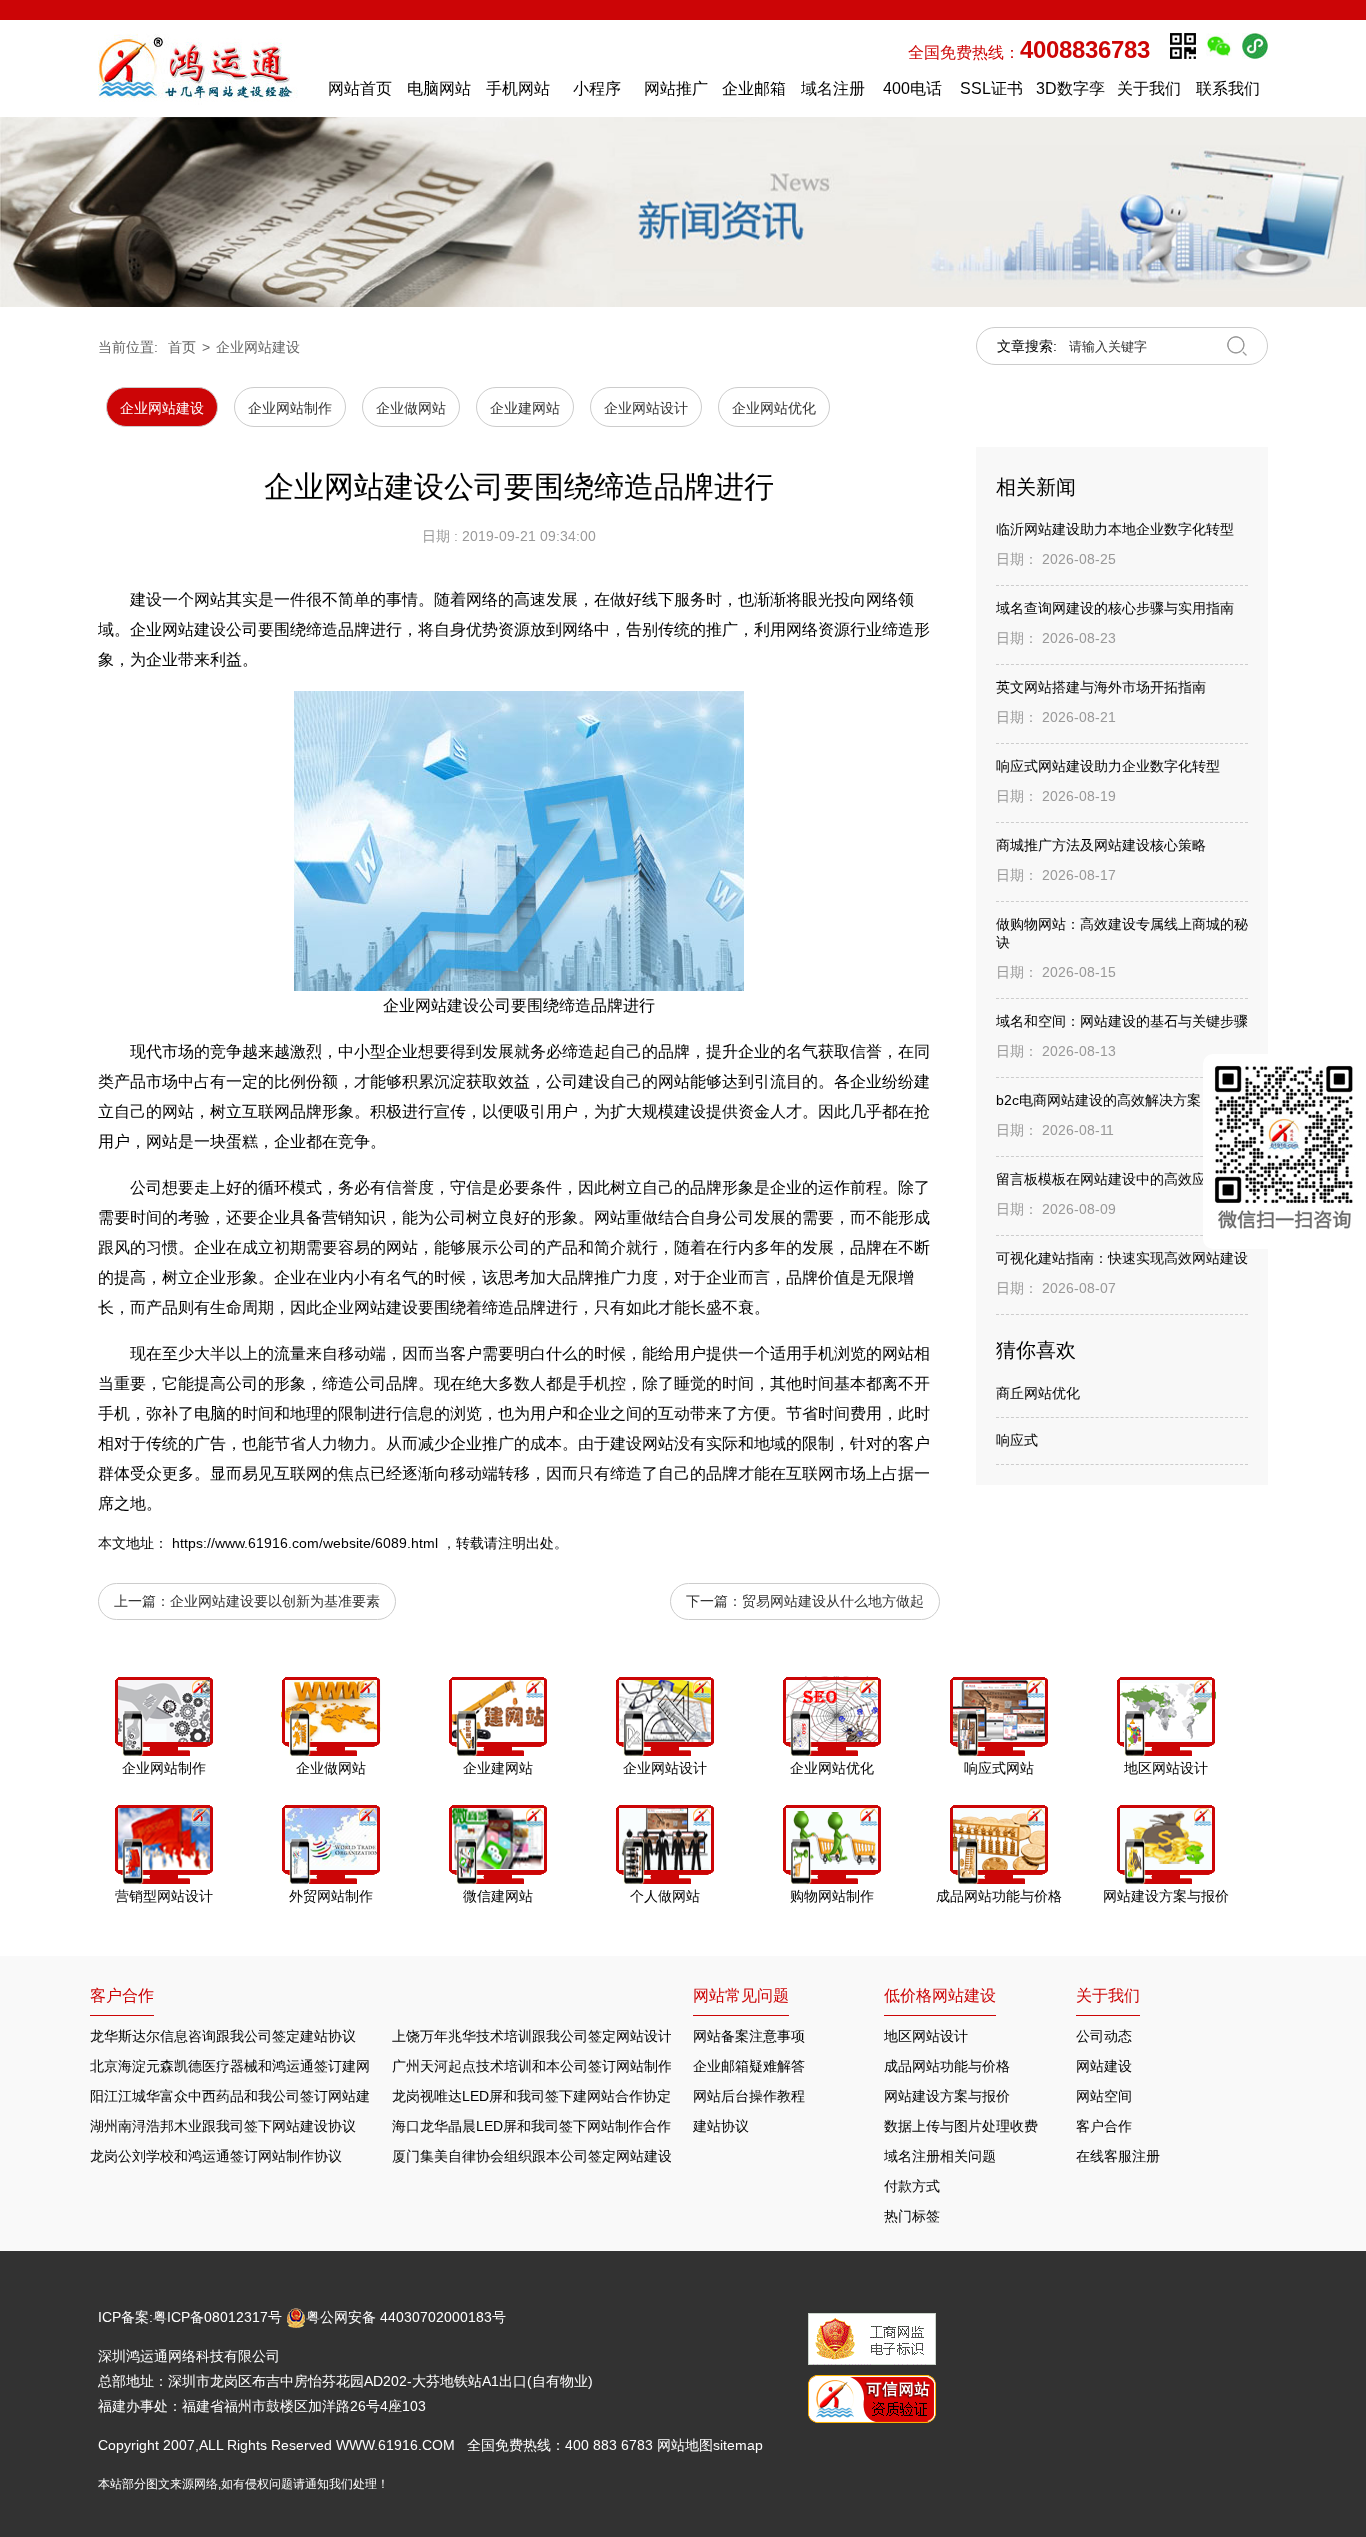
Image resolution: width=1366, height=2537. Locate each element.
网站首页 (360, 88)
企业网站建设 (258, 347)
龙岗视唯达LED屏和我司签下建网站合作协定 (531, 2096)
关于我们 (1149, 88)
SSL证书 (991, 88)
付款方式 (912, 2186)
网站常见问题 (741, 1995)
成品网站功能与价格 (947, 2066)
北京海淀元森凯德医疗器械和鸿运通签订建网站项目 (251, 2066)
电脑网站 (439, 88)
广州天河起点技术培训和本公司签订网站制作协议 (546, 2066)
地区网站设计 (926, 2036)
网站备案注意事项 (749, 2036)
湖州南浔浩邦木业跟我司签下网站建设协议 (223, 2126)
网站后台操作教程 (749, 2096)
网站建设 (1104, 2066)
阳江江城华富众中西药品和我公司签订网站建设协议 (251, 2096)
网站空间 (1104, 2096)
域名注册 (833, 88)
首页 (182, 347)
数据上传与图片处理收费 (961, 2126)
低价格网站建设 (940, 1995)
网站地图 (685, 2445)
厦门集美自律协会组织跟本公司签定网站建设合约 (546, 2156)
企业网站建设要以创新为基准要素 (275, 1601)
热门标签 (912, 2216)
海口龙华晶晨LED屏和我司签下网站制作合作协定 (545, 2126)
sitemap (738, 2445)
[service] (1284, 1151)
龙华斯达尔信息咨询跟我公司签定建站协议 (223, 2036)
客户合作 (1104, 2126)
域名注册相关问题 (940, 2156)
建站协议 (721, 2126)
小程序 (597, 88)
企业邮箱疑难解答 (749, 2066)
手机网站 (518, 88)
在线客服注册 (1118, 2156)
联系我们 (1228, 88)
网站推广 (676, 88)
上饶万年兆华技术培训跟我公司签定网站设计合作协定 (560, 2036)
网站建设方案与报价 (947, 2096)
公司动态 (1104, 2036)
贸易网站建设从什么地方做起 (833, 1601)
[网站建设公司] (203, 68)
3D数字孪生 (1070, 93)
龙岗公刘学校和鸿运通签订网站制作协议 (216, 2156)
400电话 (912, 88)
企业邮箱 (754, 88)
